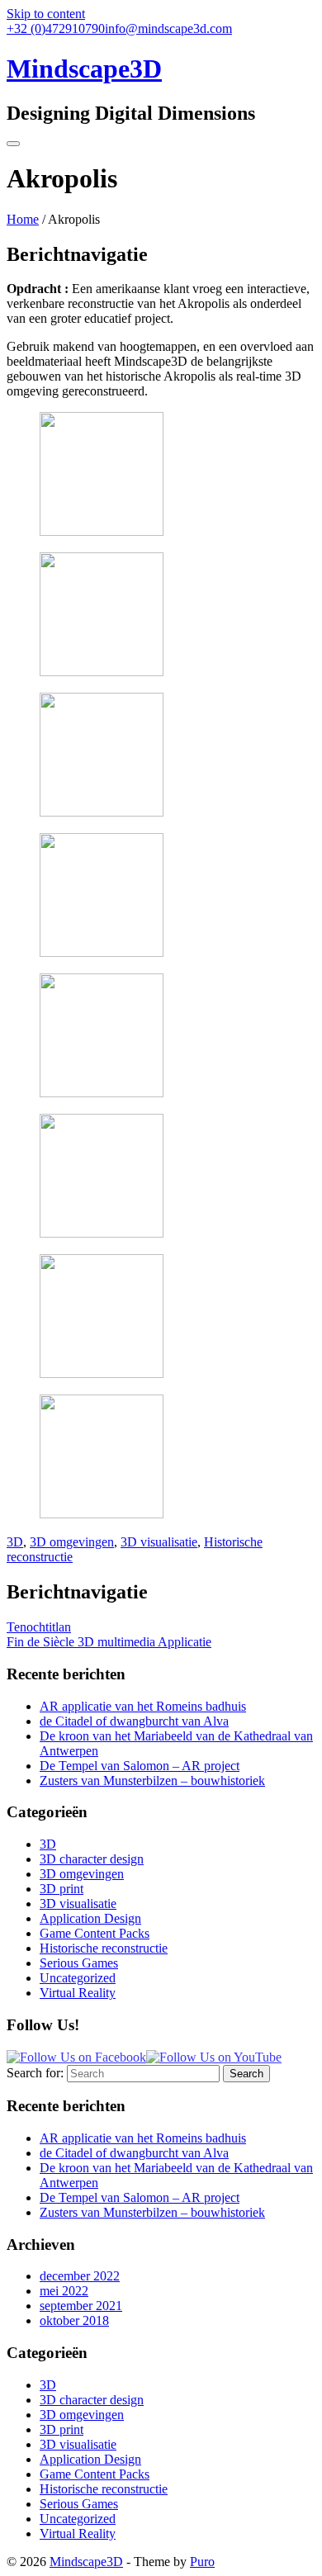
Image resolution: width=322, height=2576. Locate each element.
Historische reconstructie (104, 1948)
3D (15, 1542)
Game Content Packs (95, 1933)
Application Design (90, 1918)
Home (23, 219)
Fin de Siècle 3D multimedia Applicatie (109, 1642)
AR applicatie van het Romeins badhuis (143, 1706)
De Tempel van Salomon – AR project (140, 1766)
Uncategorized (78, 1978)
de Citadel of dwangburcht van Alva (134, 1721)
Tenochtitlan (39, 1627)
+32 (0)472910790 (56, 28)
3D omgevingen (72, 1542)
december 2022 (80, 2276)
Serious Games (79, 1963)
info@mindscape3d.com (168, 28)
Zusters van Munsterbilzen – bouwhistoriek (152, 1780)
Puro (202, 2562)
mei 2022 (64, 2291)
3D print (62, 1889)
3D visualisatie (159, 1542)
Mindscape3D (86, 2562)
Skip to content (46, 14)
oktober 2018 (74, 2320)
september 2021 (81, 2306)
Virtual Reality (78, 1993)
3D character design (92, 1859)
